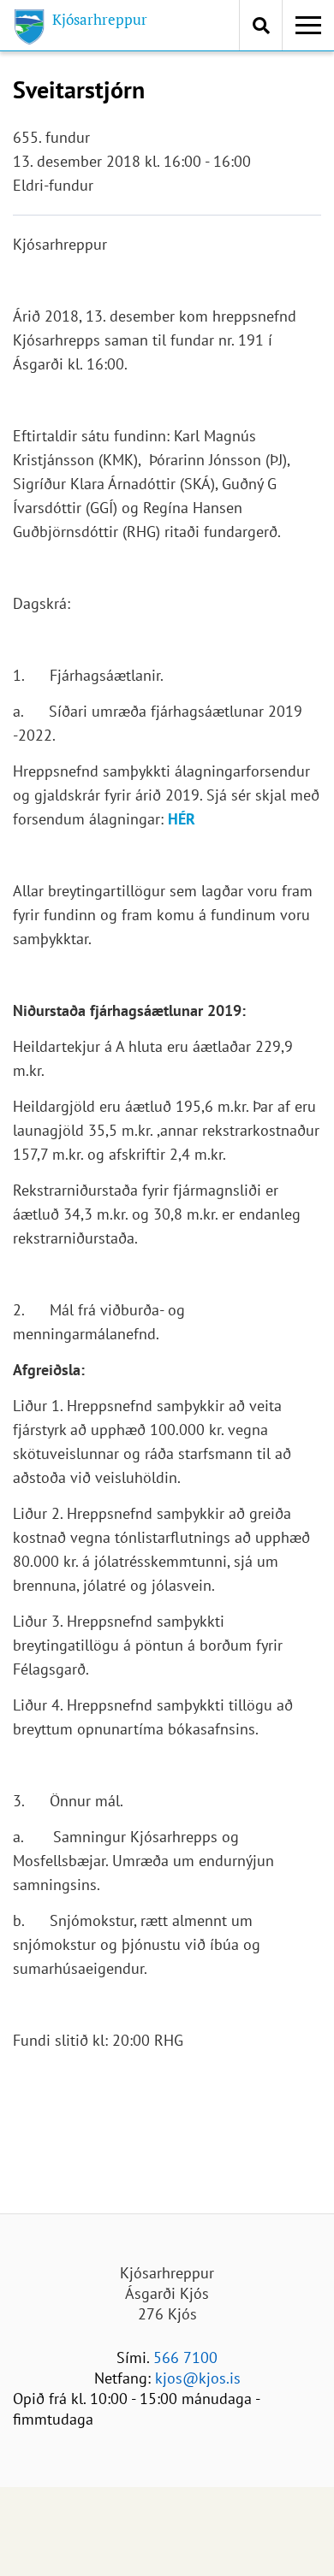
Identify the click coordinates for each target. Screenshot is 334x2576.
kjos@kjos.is (198, 2378)
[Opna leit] (261, 25)
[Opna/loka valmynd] (308, 26)
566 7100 (185, 2357)
